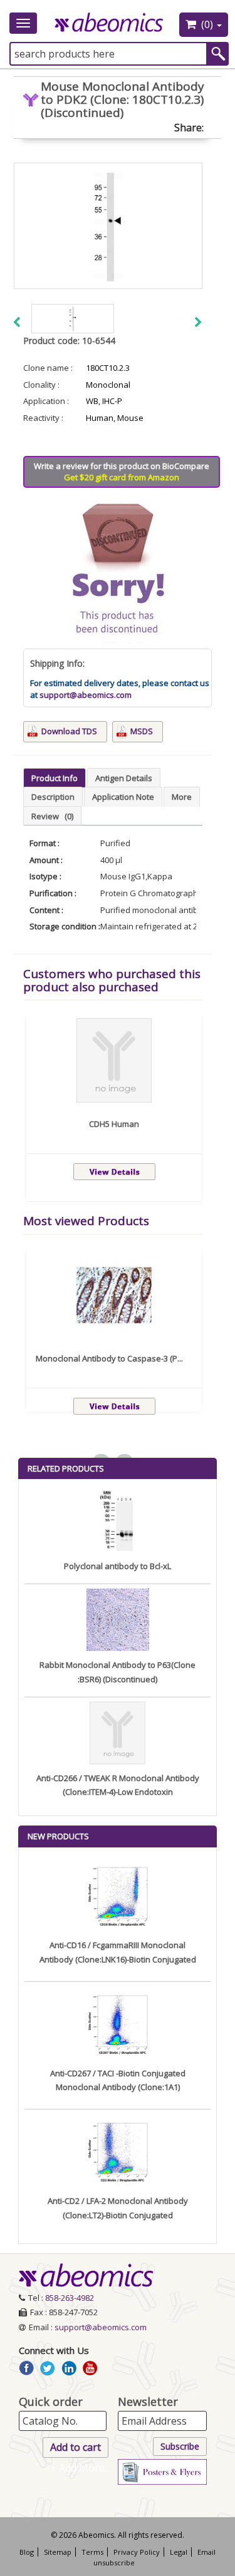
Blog (27, 2552)
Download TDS (69, 731)
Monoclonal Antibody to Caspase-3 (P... (109, 1358)
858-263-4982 (70, 2298)
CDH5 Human (114, 1124)
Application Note (123, 797)
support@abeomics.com (86, 695)
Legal (179, 2552)
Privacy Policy (137, 2552)
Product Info (55, 778)
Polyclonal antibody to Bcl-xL (118, 1566)
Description (53, 797)
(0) (207, 24)
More (182, 797)
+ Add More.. (79, 2468)
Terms (92, 2552)
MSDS (142, 731)
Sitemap (58, 2552)
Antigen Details (124, 778)
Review (52, 816)
